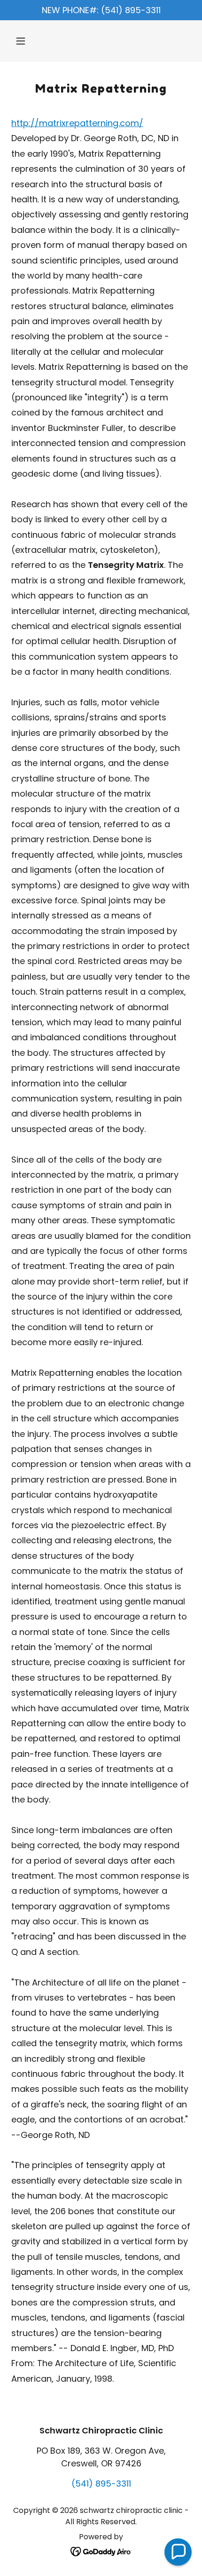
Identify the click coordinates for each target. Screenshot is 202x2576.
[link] (101, 2551)
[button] (25, 41)
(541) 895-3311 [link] (101, 2484)
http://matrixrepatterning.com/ (77, 123)
